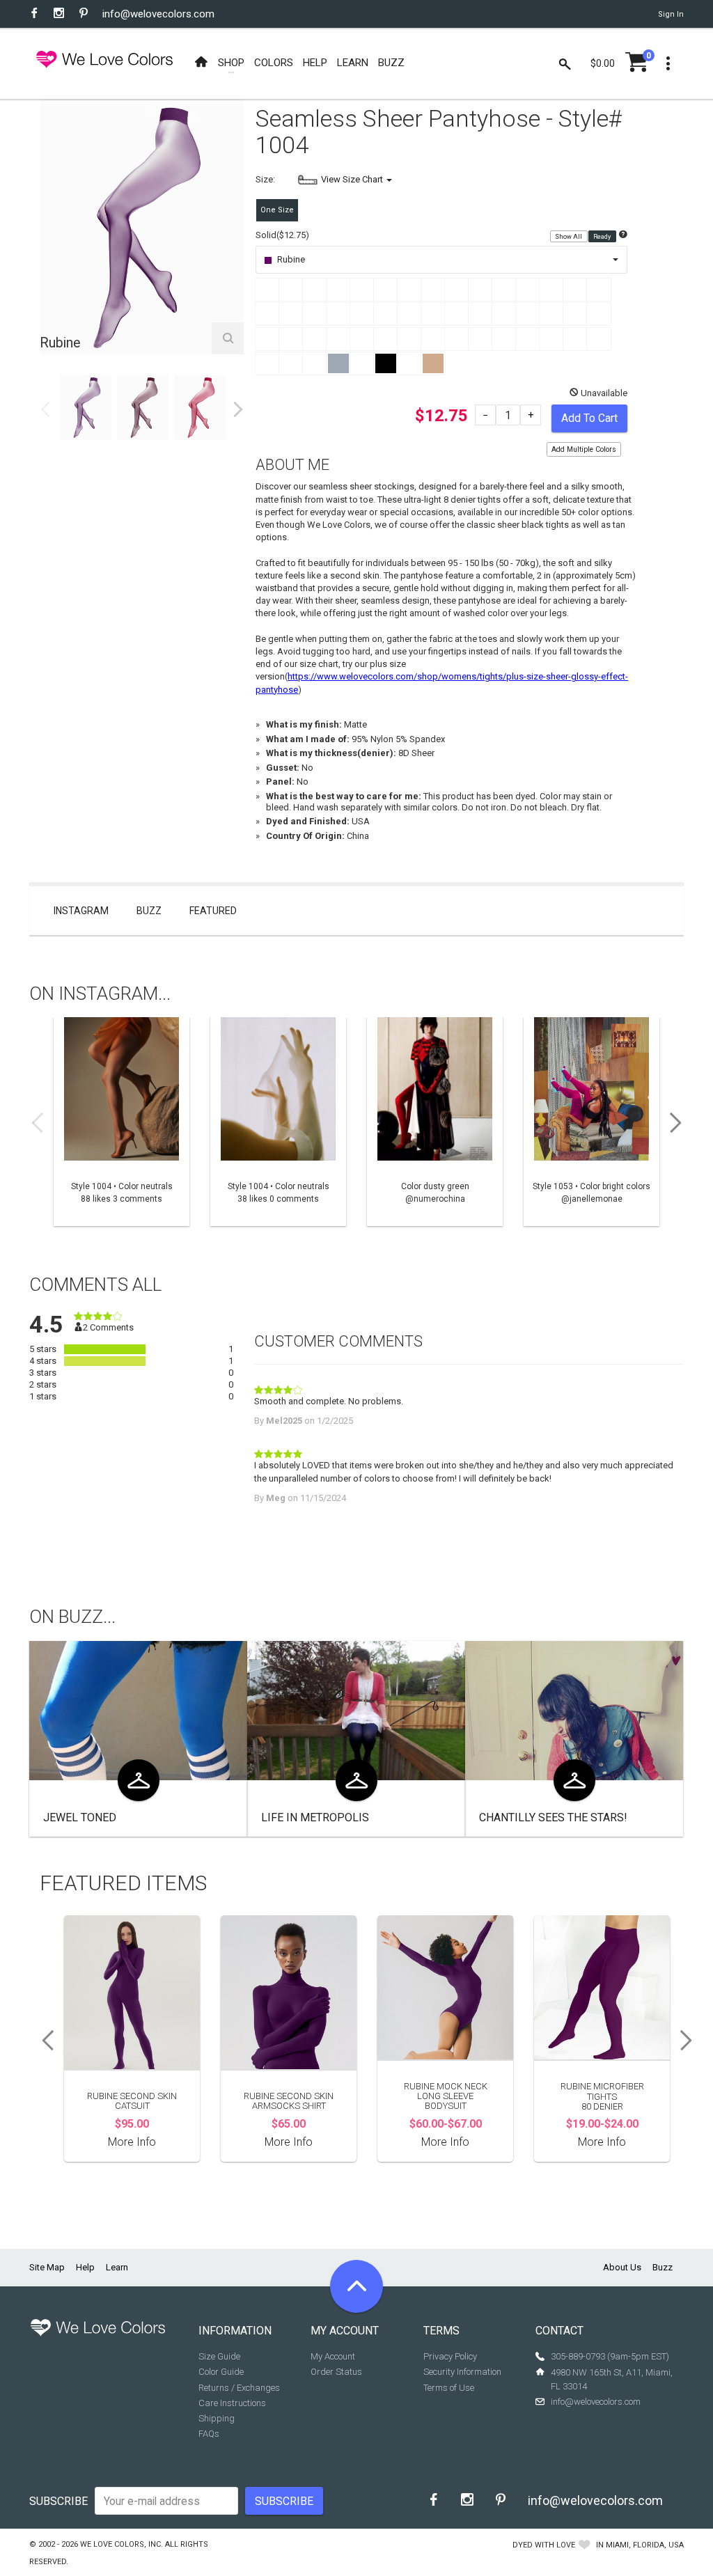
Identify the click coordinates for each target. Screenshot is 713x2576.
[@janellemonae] (591, 1122)
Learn (117, 2267)
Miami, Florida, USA (645, 2545)
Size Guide (219, 2356)
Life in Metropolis (315, 1817)
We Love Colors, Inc (120, 2544)
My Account (333, 2356)
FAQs (209, 2434)
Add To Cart (589, 418)
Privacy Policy (450, 2356)
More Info (132, 2142)
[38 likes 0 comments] (278, 1122)
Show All (569, 236)
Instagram (81, 911)
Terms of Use (449, 2388)
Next (238, 409)
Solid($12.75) (282, 235)
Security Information (462, 2372)
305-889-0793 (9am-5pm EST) (610, 2356)
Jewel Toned (80, 1817)
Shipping (217, 2418)
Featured (213, 911)
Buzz (149, 911)
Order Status (336, 2372)
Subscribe (58, 2501)
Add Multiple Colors (584, 449)
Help (85, 2267)
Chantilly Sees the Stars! (553, 1817)
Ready (603, 236)
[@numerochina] (435, 1122)
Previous (45, 409)
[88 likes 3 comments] (122, 1122)
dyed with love (544, 2545)
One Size (277, 210)
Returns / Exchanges (239, 2388)
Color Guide (221, 2372)
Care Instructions (232, 2403)
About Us (622, 2267)
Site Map (47, 2267)
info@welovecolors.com (158, 14)
